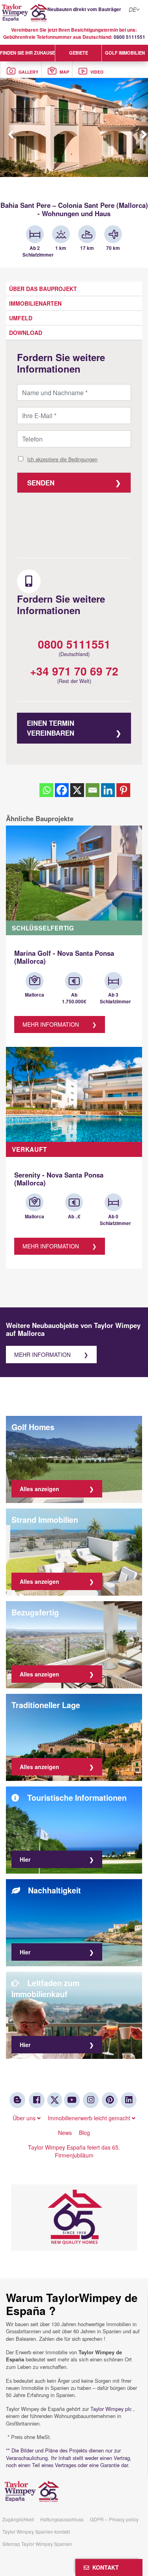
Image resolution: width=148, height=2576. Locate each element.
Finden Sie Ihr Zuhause (27, 53)
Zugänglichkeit (18, 2519)
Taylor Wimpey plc (111, 2409)
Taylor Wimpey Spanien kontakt (36, 2531)
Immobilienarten (35, 303)
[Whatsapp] (46, 790)
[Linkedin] (108, 790)
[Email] (93, 790)
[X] (77, 790)
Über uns (25, 2118)
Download (26, 333)
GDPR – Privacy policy (114, 2519)
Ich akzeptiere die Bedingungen (62, 459)
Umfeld (21, 318)
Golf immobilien (125, 53)
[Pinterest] (123, 790)
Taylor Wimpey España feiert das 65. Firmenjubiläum (74, 2151)
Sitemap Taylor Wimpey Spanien (37, 2544)
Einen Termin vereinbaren (51, 728)
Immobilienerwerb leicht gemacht (90, 2118)
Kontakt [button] (104, 2567)
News (65, 2133)
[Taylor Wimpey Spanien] (74, 13)
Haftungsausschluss (62, 2519)
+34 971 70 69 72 (74, 671)
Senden (41, 483)
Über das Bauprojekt (43, 289)
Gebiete (79, 53)
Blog (84, 2133)
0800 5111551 (129, 37)
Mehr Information (51, 1024)
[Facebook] (62, 790)
